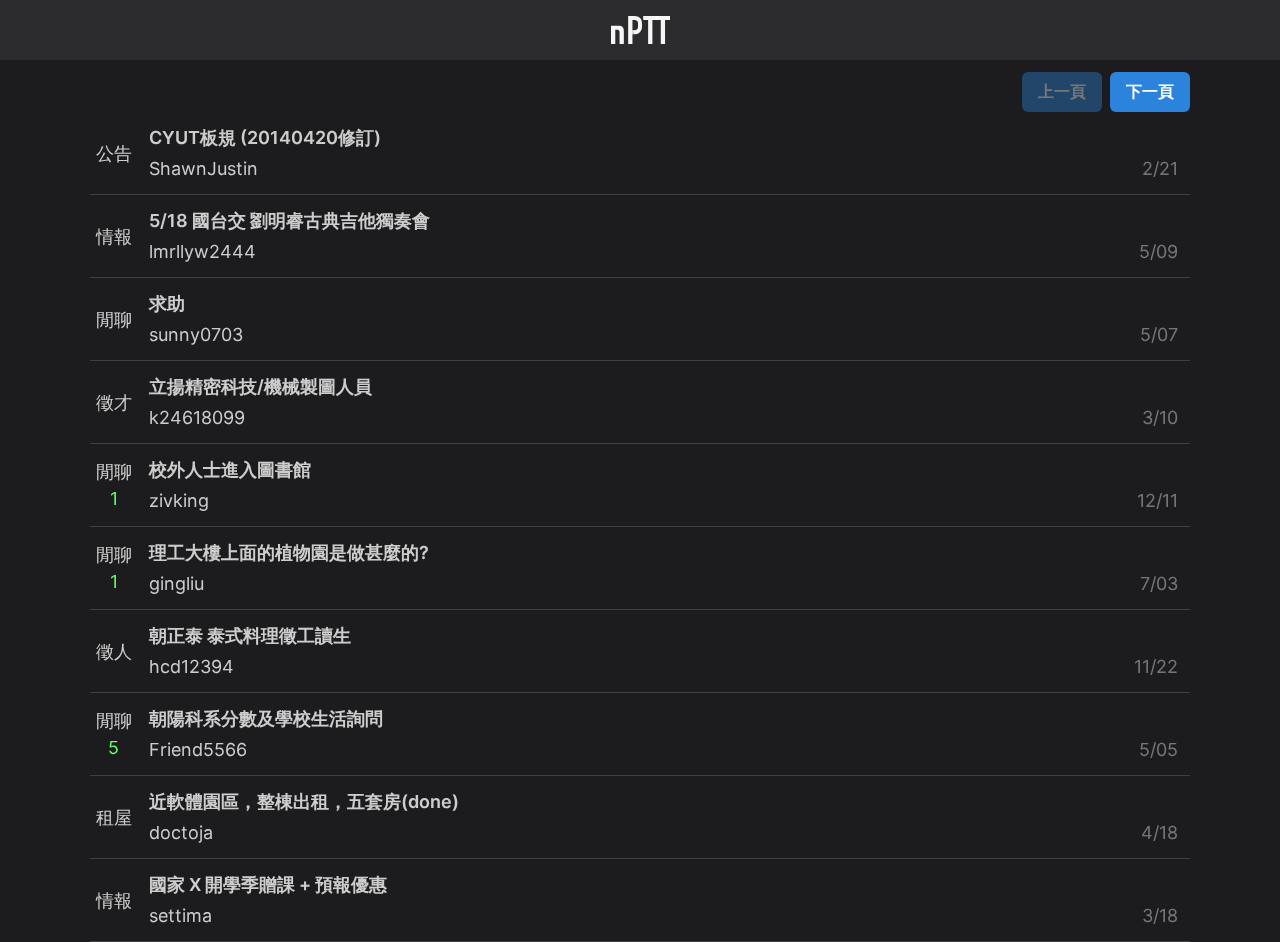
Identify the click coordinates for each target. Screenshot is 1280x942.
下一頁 (1150, 91)
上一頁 (1062, 91)
